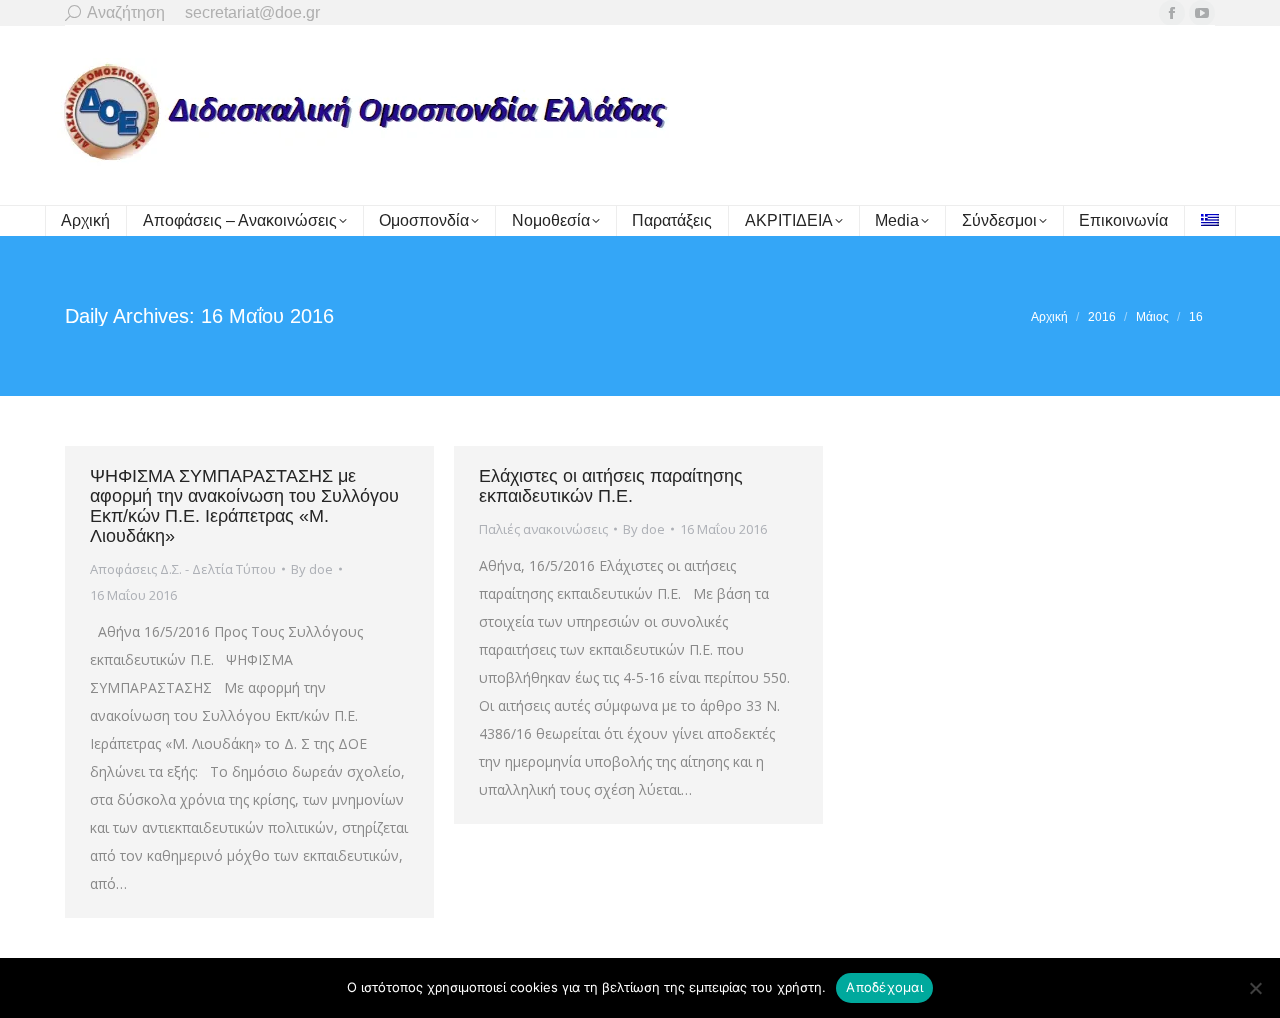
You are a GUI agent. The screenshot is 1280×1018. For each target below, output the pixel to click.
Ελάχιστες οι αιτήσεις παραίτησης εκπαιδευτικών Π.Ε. (611, 486)
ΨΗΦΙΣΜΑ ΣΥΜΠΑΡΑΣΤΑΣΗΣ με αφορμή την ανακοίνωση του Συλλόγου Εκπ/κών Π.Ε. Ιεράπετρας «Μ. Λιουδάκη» (244, 506)
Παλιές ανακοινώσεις (543, 529)
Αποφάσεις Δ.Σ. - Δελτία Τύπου (183, 569)
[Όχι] (1255, 988)
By (312, 569)
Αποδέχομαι (884, 987)
